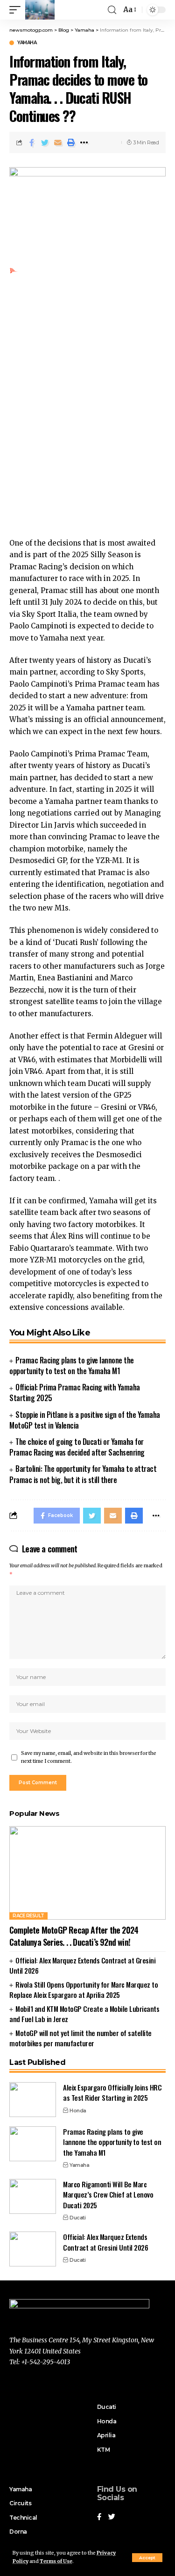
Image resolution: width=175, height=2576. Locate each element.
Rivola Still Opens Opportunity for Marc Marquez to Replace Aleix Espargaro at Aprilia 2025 (84, 1990)
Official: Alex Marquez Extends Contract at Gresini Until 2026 (82, 1966)
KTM (104, 2450)
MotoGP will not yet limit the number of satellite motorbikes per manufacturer (80, 2038)
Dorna (18, 2532)
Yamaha (27, 43)
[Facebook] (99, 2517)
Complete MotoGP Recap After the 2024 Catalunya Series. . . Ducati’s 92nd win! (74, 1936)
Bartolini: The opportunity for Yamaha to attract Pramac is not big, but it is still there (83, 1474)
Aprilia (106, 2435)
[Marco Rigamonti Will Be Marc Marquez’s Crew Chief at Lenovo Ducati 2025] (33, 2196)
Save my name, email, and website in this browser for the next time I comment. (89, 1757)
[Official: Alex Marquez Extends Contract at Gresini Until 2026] (33, 2249)
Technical (23, 2518)
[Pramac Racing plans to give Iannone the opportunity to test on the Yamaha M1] (33, 2144)
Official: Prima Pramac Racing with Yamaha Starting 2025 (75, 1393)
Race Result (28, 1916)
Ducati (77, 2218)
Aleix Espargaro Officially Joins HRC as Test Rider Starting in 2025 (112, 2093)
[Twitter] (112, 2517)
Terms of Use (56, 2561)
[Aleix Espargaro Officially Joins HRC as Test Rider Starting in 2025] (33, 2100)
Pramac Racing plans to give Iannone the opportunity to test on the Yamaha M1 (72, 1366)
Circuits (20, 2503)
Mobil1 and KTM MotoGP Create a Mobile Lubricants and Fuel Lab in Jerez (84, 2014)
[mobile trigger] (17, 10)
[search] (112, 10)
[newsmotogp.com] (40, 10)
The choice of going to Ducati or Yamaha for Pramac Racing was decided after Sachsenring (77, 1447)
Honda (78, 2111)
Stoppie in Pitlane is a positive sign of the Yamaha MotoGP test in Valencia (85, 1420)
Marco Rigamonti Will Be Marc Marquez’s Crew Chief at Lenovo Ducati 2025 (108, 2195)
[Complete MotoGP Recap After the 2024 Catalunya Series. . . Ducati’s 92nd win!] (87, 1873)
